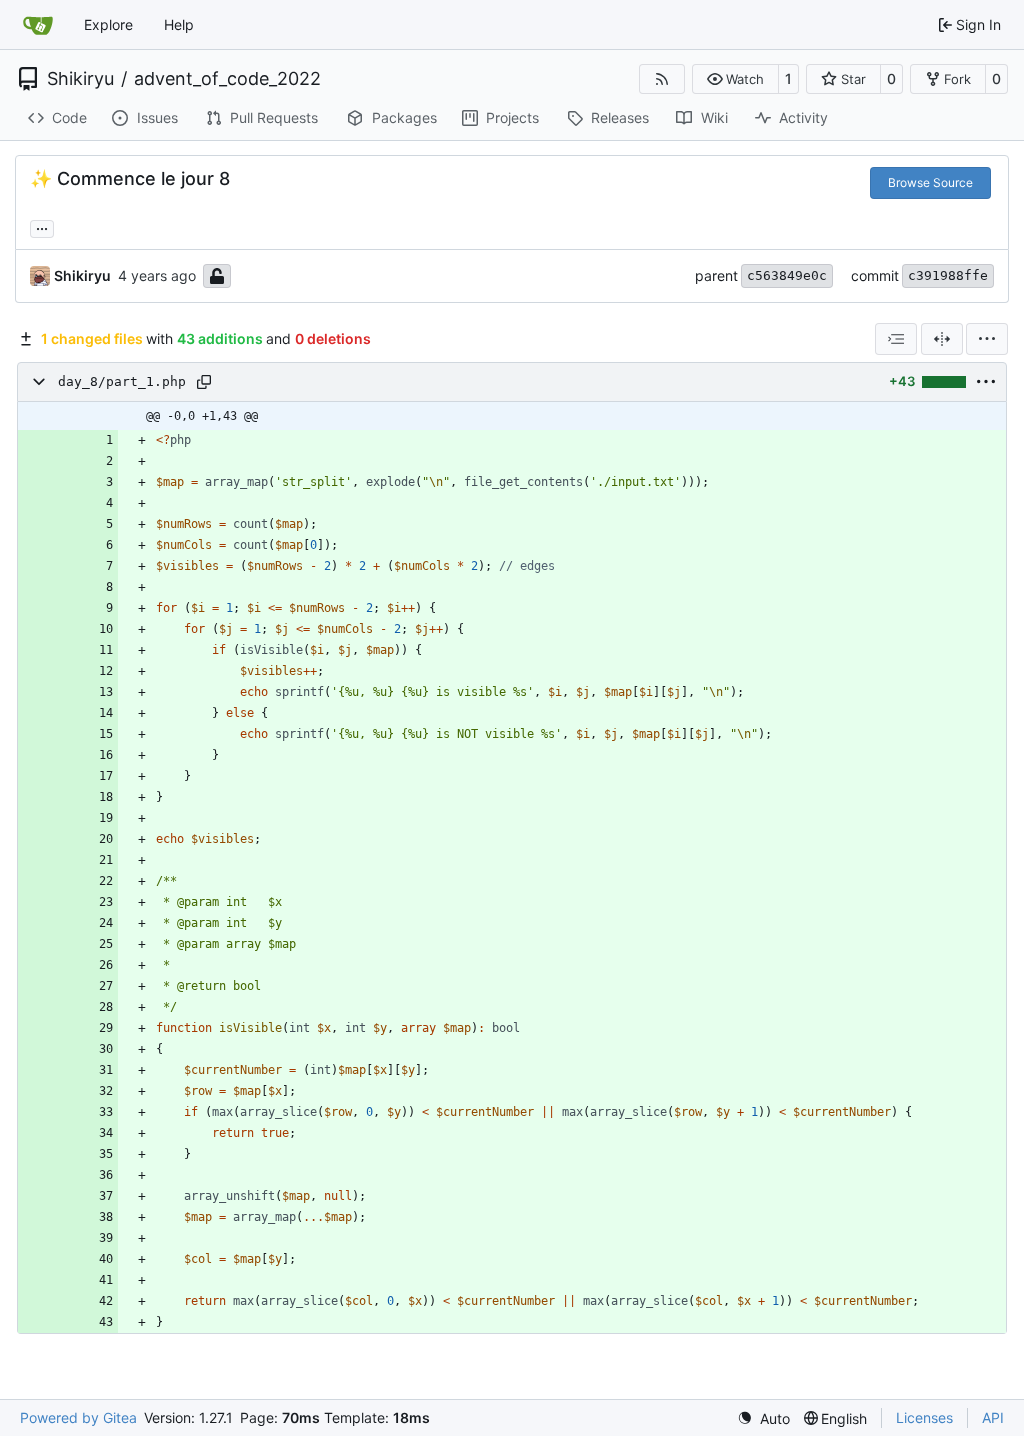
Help (179, 24)
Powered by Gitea (78, 1417)
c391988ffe (948, 275)
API (993, 1417)
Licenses (924, 1417)
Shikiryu (80, 79)
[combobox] (896, 339)
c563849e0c (787, 275)
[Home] (38, 25)
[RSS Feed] (662, 79)
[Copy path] (204, 382)
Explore (108, 24)
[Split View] (942, 339)
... (42, 226)
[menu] (987, 339)
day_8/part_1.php (122, 381)
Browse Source (930, 182)
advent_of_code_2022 (227, 79)
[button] (735, 79)
